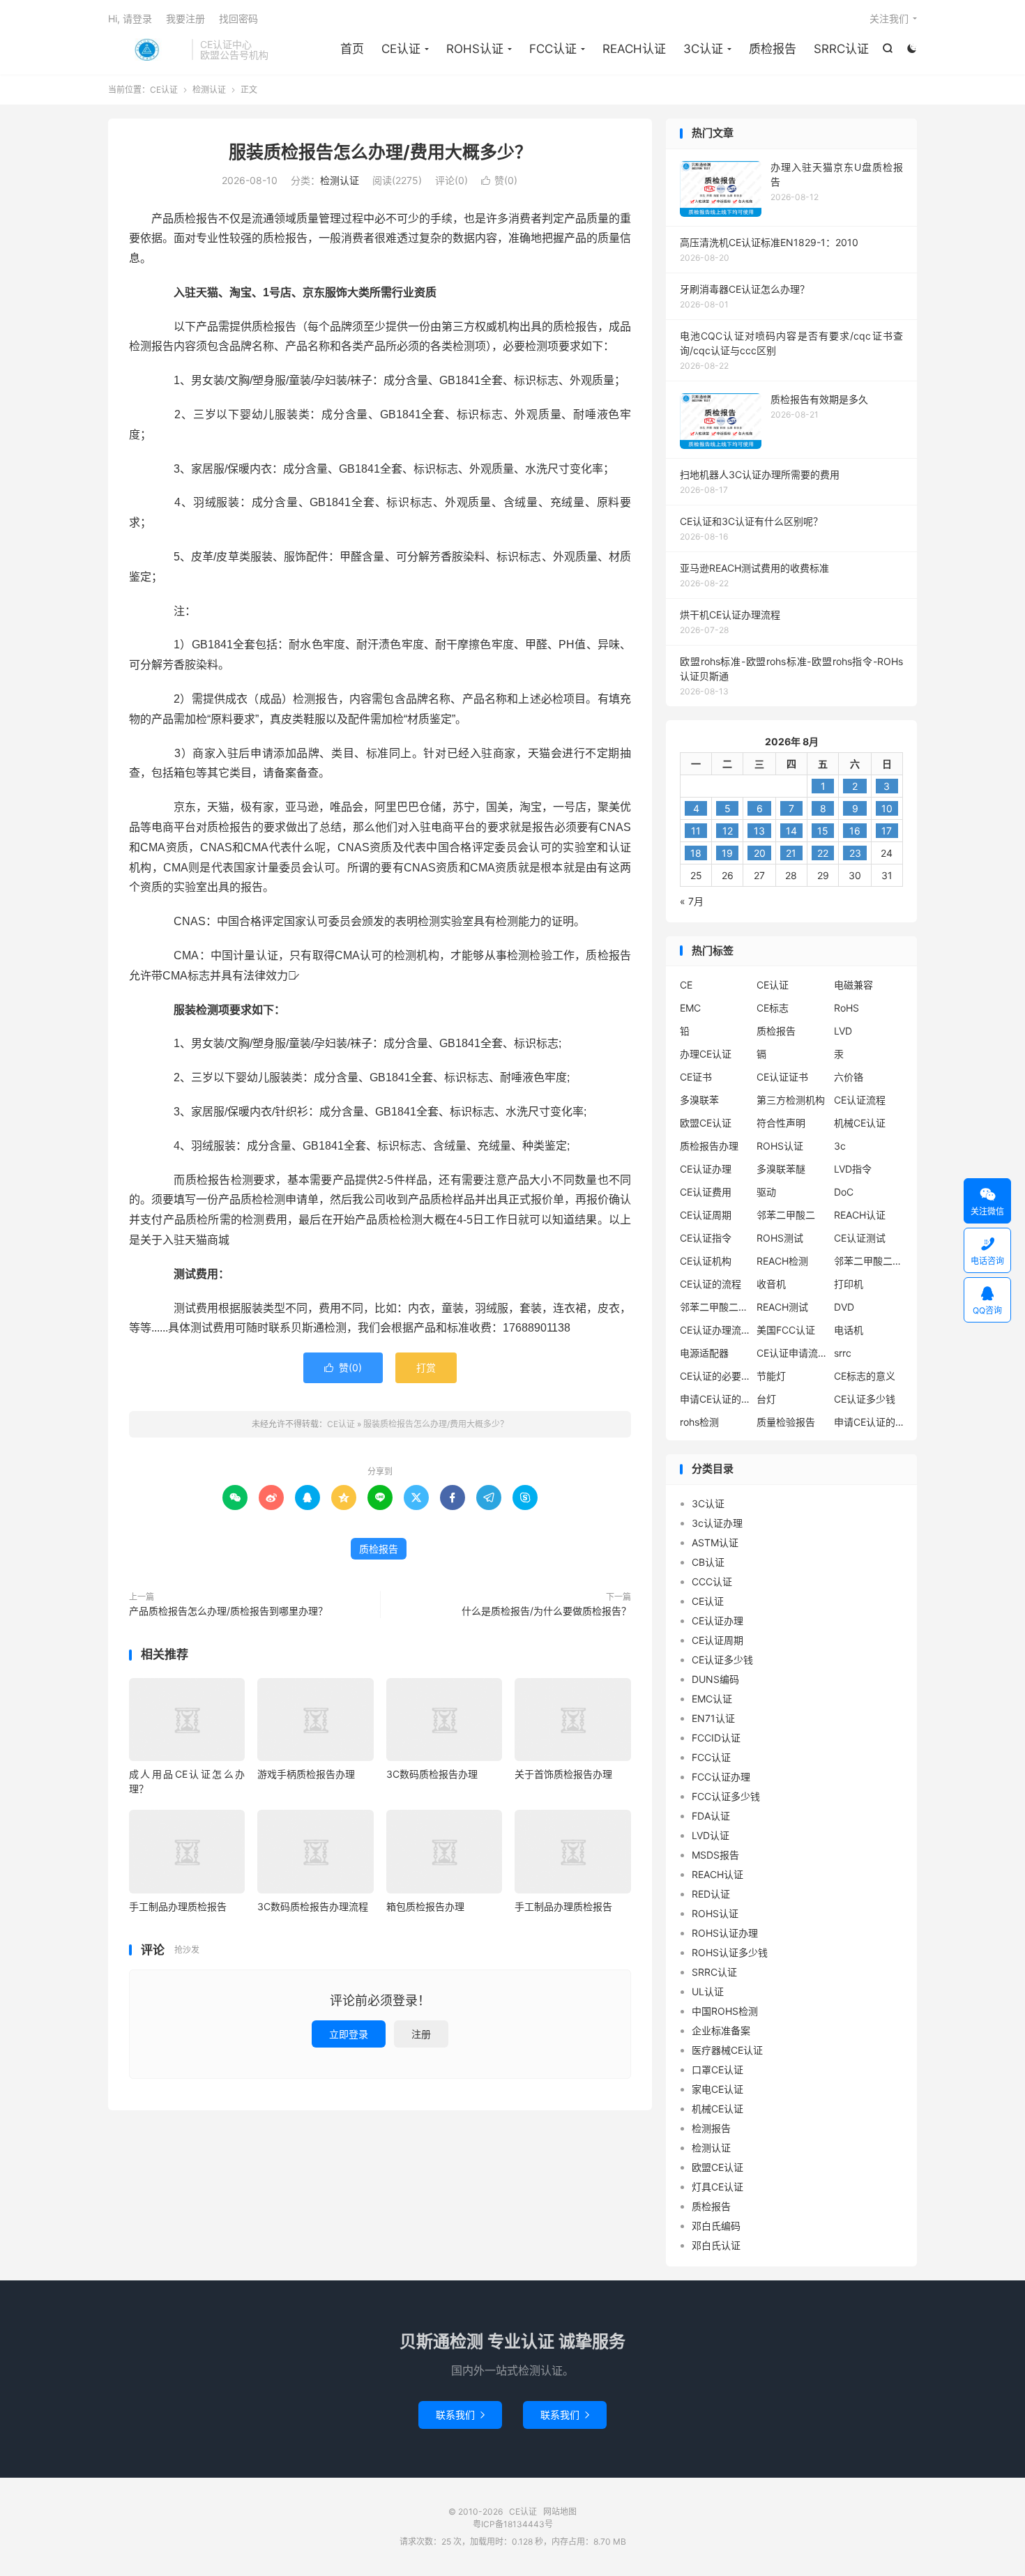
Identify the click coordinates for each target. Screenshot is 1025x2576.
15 (823, 831)
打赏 (426, 1367)
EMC (690, 1008)
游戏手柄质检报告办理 (306, 1774)
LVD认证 (711, 1835)
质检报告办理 (709, 1146)
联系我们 (460, 2415)
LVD (843, 1031)
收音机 (771, 1284)
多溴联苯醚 (781, 1169)
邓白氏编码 (716, 2226)
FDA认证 (711, 1816)
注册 (421, 2034)
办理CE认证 (706, 1054)
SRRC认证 (841, 49)
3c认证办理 (717, 1523)
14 (791, 831)
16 (855, 831)
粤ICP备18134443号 (513, 2524)
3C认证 (703, 49)
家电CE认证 (717, 2089)
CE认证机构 (706, 1261)
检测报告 (711, 2128)
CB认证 (708, 1562)
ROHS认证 (475, 49)
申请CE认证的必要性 (715, 1399)
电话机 (849, 1330)
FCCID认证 (716, 1738)
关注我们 (889, 18)
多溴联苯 (699, 1100)
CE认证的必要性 (715, 1376)
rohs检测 (699, 1422)
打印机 (849, 1284)
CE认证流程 (860, 1100)
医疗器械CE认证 (727, 2050)
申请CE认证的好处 (869, 1422)
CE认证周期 (706, 1215)
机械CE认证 (860, 1123)
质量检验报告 (786, 1422)
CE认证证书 (782, 1077)
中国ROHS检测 (725, 2011)
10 (887, 808)
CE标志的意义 (865, 1376)
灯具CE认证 (717, 2187)
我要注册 (185, 18)
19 (727, 853)
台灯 (766, 1399)
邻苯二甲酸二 (786, 1215)
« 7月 (692, 901)
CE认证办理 (706, 1169)
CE (686, 985)
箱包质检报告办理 (425, 1906)
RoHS (846, 1008)
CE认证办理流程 (715, 1330)
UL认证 (708, 1991)
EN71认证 (713, 1718)
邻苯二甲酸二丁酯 (715, 1307)
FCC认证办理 (721, 1777)
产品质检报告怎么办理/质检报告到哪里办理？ (228, 1611)
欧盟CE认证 (706, 1123)
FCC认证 (553, 49)
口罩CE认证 (717, 2070)
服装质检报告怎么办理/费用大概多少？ (380, 152)
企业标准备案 (721, 2030)
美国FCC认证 (786, 1330)
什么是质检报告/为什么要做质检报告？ (546, 1611)
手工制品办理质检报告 (178, 1906)
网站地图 (560, 2512)
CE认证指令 (706, 1238)
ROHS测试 (780, 1238)
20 (760, 853)
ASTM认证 (715, 1542)
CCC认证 (712, 1582)
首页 (352, 49)
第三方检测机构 (791, 1100)
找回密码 (238, 18)
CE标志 (773, 1008)
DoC (844, 1192)
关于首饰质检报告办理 (563, 1774)
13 (759, 831)
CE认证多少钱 (865, 1399)
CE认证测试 (860, 1238)
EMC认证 (712, 1699)
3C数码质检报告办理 (432, 1774)
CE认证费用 (706, 1192)
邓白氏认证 (716, 2245)
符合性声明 (781, 1123)
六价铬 (849, 1077)
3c (840, 1146)
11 (696, 831)
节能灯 (771, 1376)
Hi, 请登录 (130, 18)
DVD (844, 1307)
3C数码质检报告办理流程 (313, 1906)
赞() (499, 180)
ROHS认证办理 (725, 1933)
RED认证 (711, 1894)
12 (728, 831)
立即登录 (349, 2034)
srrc (843, 1353)
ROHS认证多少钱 (730, 1952)
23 (855, 853)
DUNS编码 (715, 1679)
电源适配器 (704, 1353)
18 (696, 853)
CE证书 (696, 1077)
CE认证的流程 (711, 1284)
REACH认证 (634, 49)
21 (791, 853)
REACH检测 (782, 1261)
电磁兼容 (853, 985)
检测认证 (209, 90)
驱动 (766, 1192)
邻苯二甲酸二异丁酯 (869, 1261)
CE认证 (146, 49)
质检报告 (773, 49)
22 (823, 853)
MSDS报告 (715, 1855)
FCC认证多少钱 (726, 1796)
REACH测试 (782, 1307)
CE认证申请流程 (791, 1353)
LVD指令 (853, 1169)
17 (887, 831)
